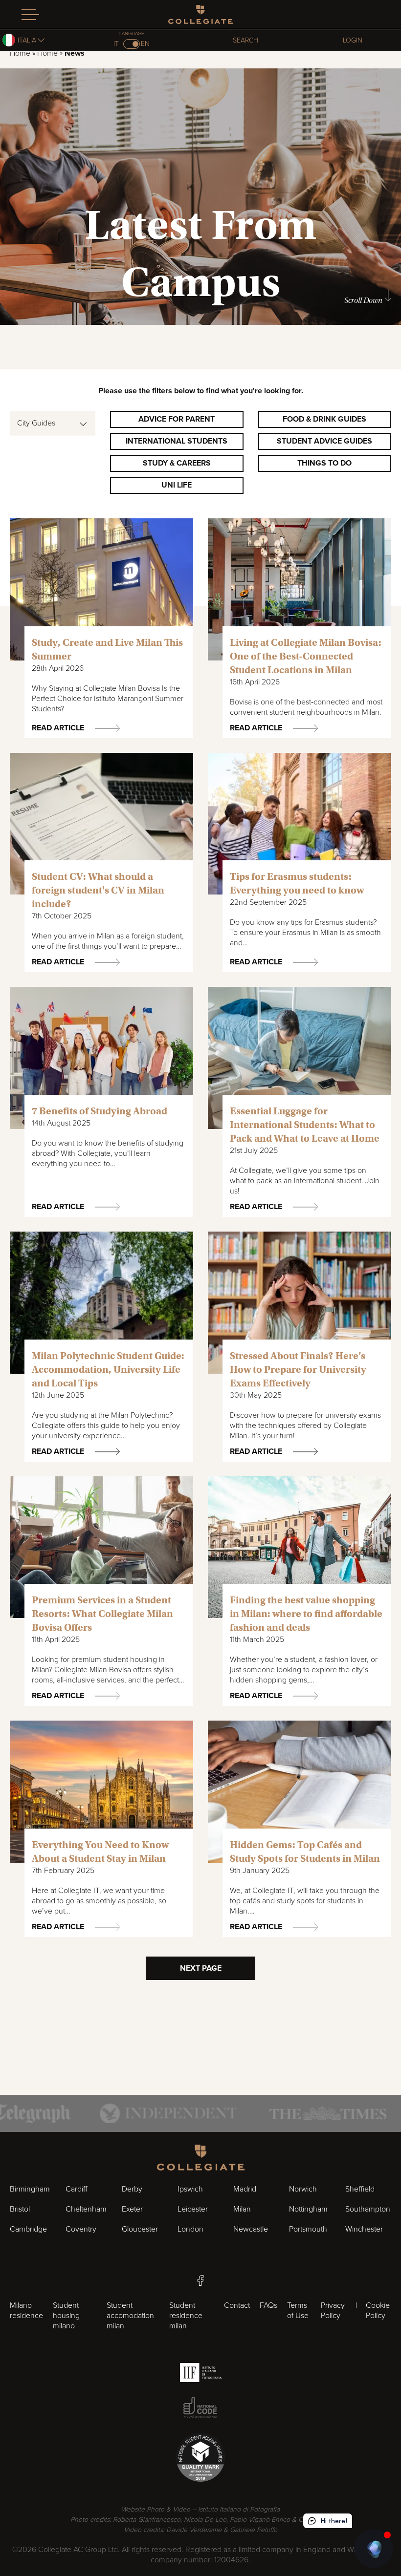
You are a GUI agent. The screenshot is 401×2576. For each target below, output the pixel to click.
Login (353, 40)
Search (245, 40)
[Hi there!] (374, 2549)
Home (20, 53)
